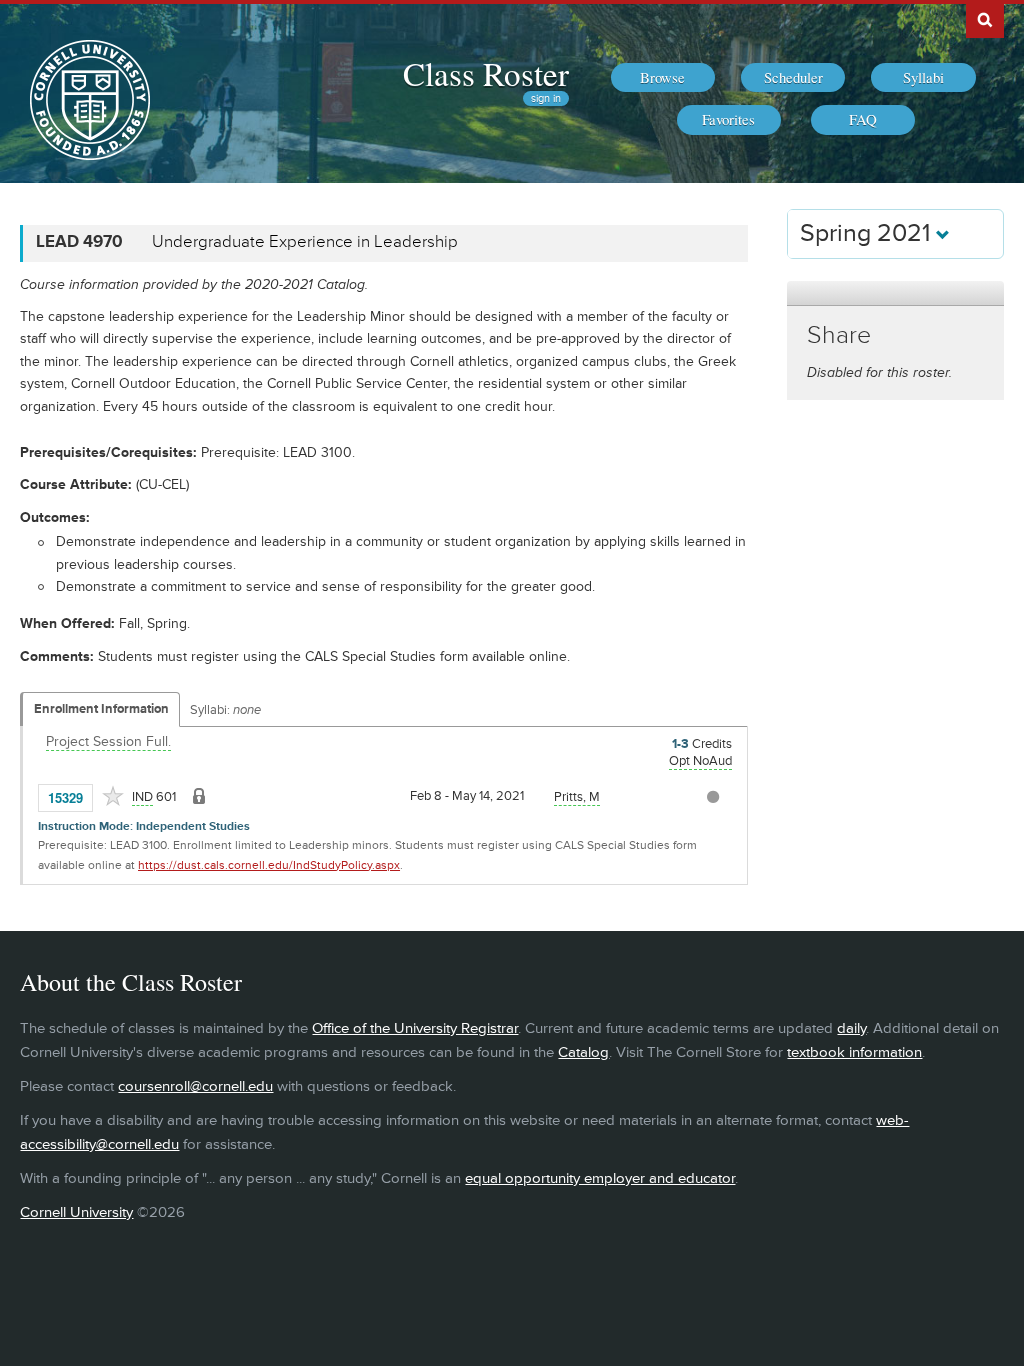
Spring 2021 (868, 233)
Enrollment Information (101, 709)
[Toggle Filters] (895, 293)
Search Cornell (985, 19)
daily (851, 1028)
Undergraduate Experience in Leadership (305, 242)
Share (839, 335)
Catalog (583, 1052)
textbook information (854, 1052)
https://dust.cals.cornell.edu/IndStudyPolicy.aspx (269, 865)
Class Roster (486, 73)
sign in (546, 98)
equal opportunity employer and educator (600, 1178)
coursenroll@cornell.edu (195, 1086)
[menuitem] (663, 78)
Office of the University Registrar (415, 1028)
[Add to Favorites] (113, 796)
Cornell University (76, 1212)
